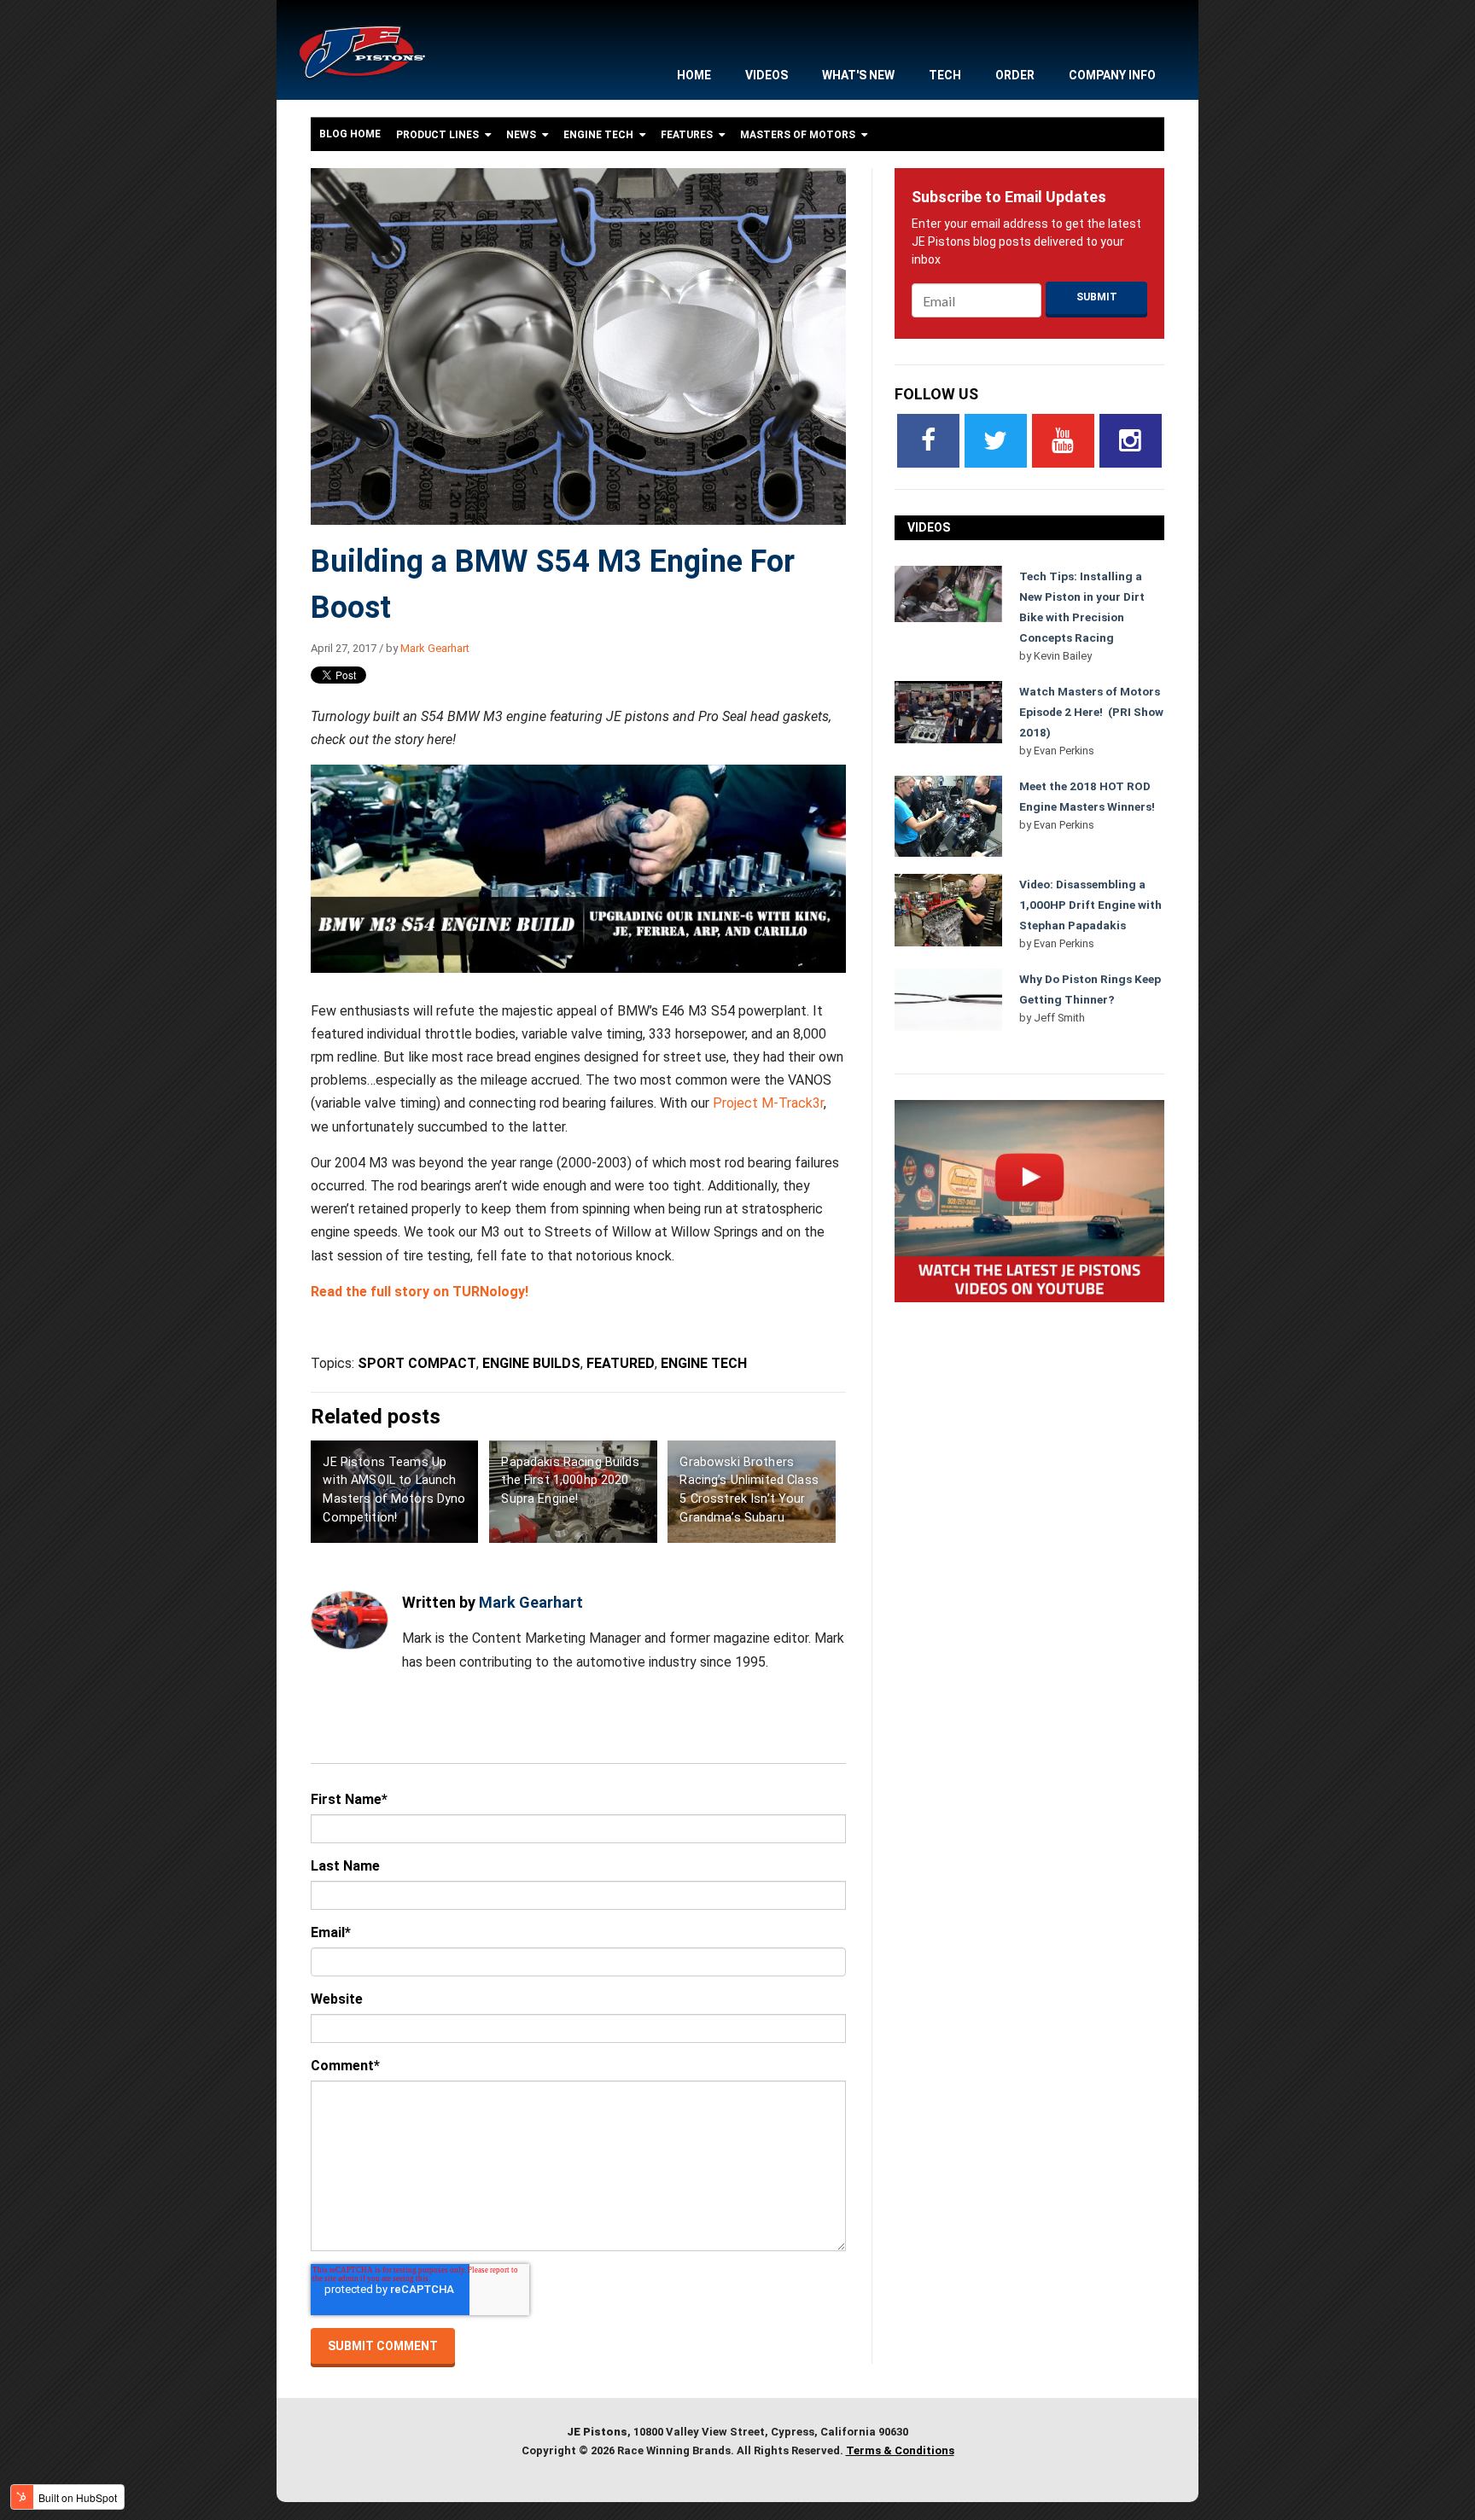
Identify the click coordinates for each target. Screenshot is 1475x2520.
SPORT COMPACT (417, 1363)
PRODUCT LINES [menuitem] (437, 135)
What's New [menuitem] (858, 75)
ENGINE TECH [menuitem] (598, 135)
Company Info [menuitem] (1112, 75)
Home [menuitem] (694, 75)
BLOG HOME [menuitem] (350, 134)
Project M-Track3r (768, 1103)
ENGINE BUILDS (531, 1363)
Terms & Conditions (900, 2450)
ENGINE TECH (704, 1363)
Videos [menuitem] (767, 75)
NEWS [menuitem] (521, 135)
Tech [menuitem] (945, 75)
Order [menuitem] (1015, 75)
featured (621, 1363)
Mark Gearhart (435, 648)
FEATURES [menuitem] (687, 135)
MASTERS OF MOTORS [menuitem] (798, 135)
